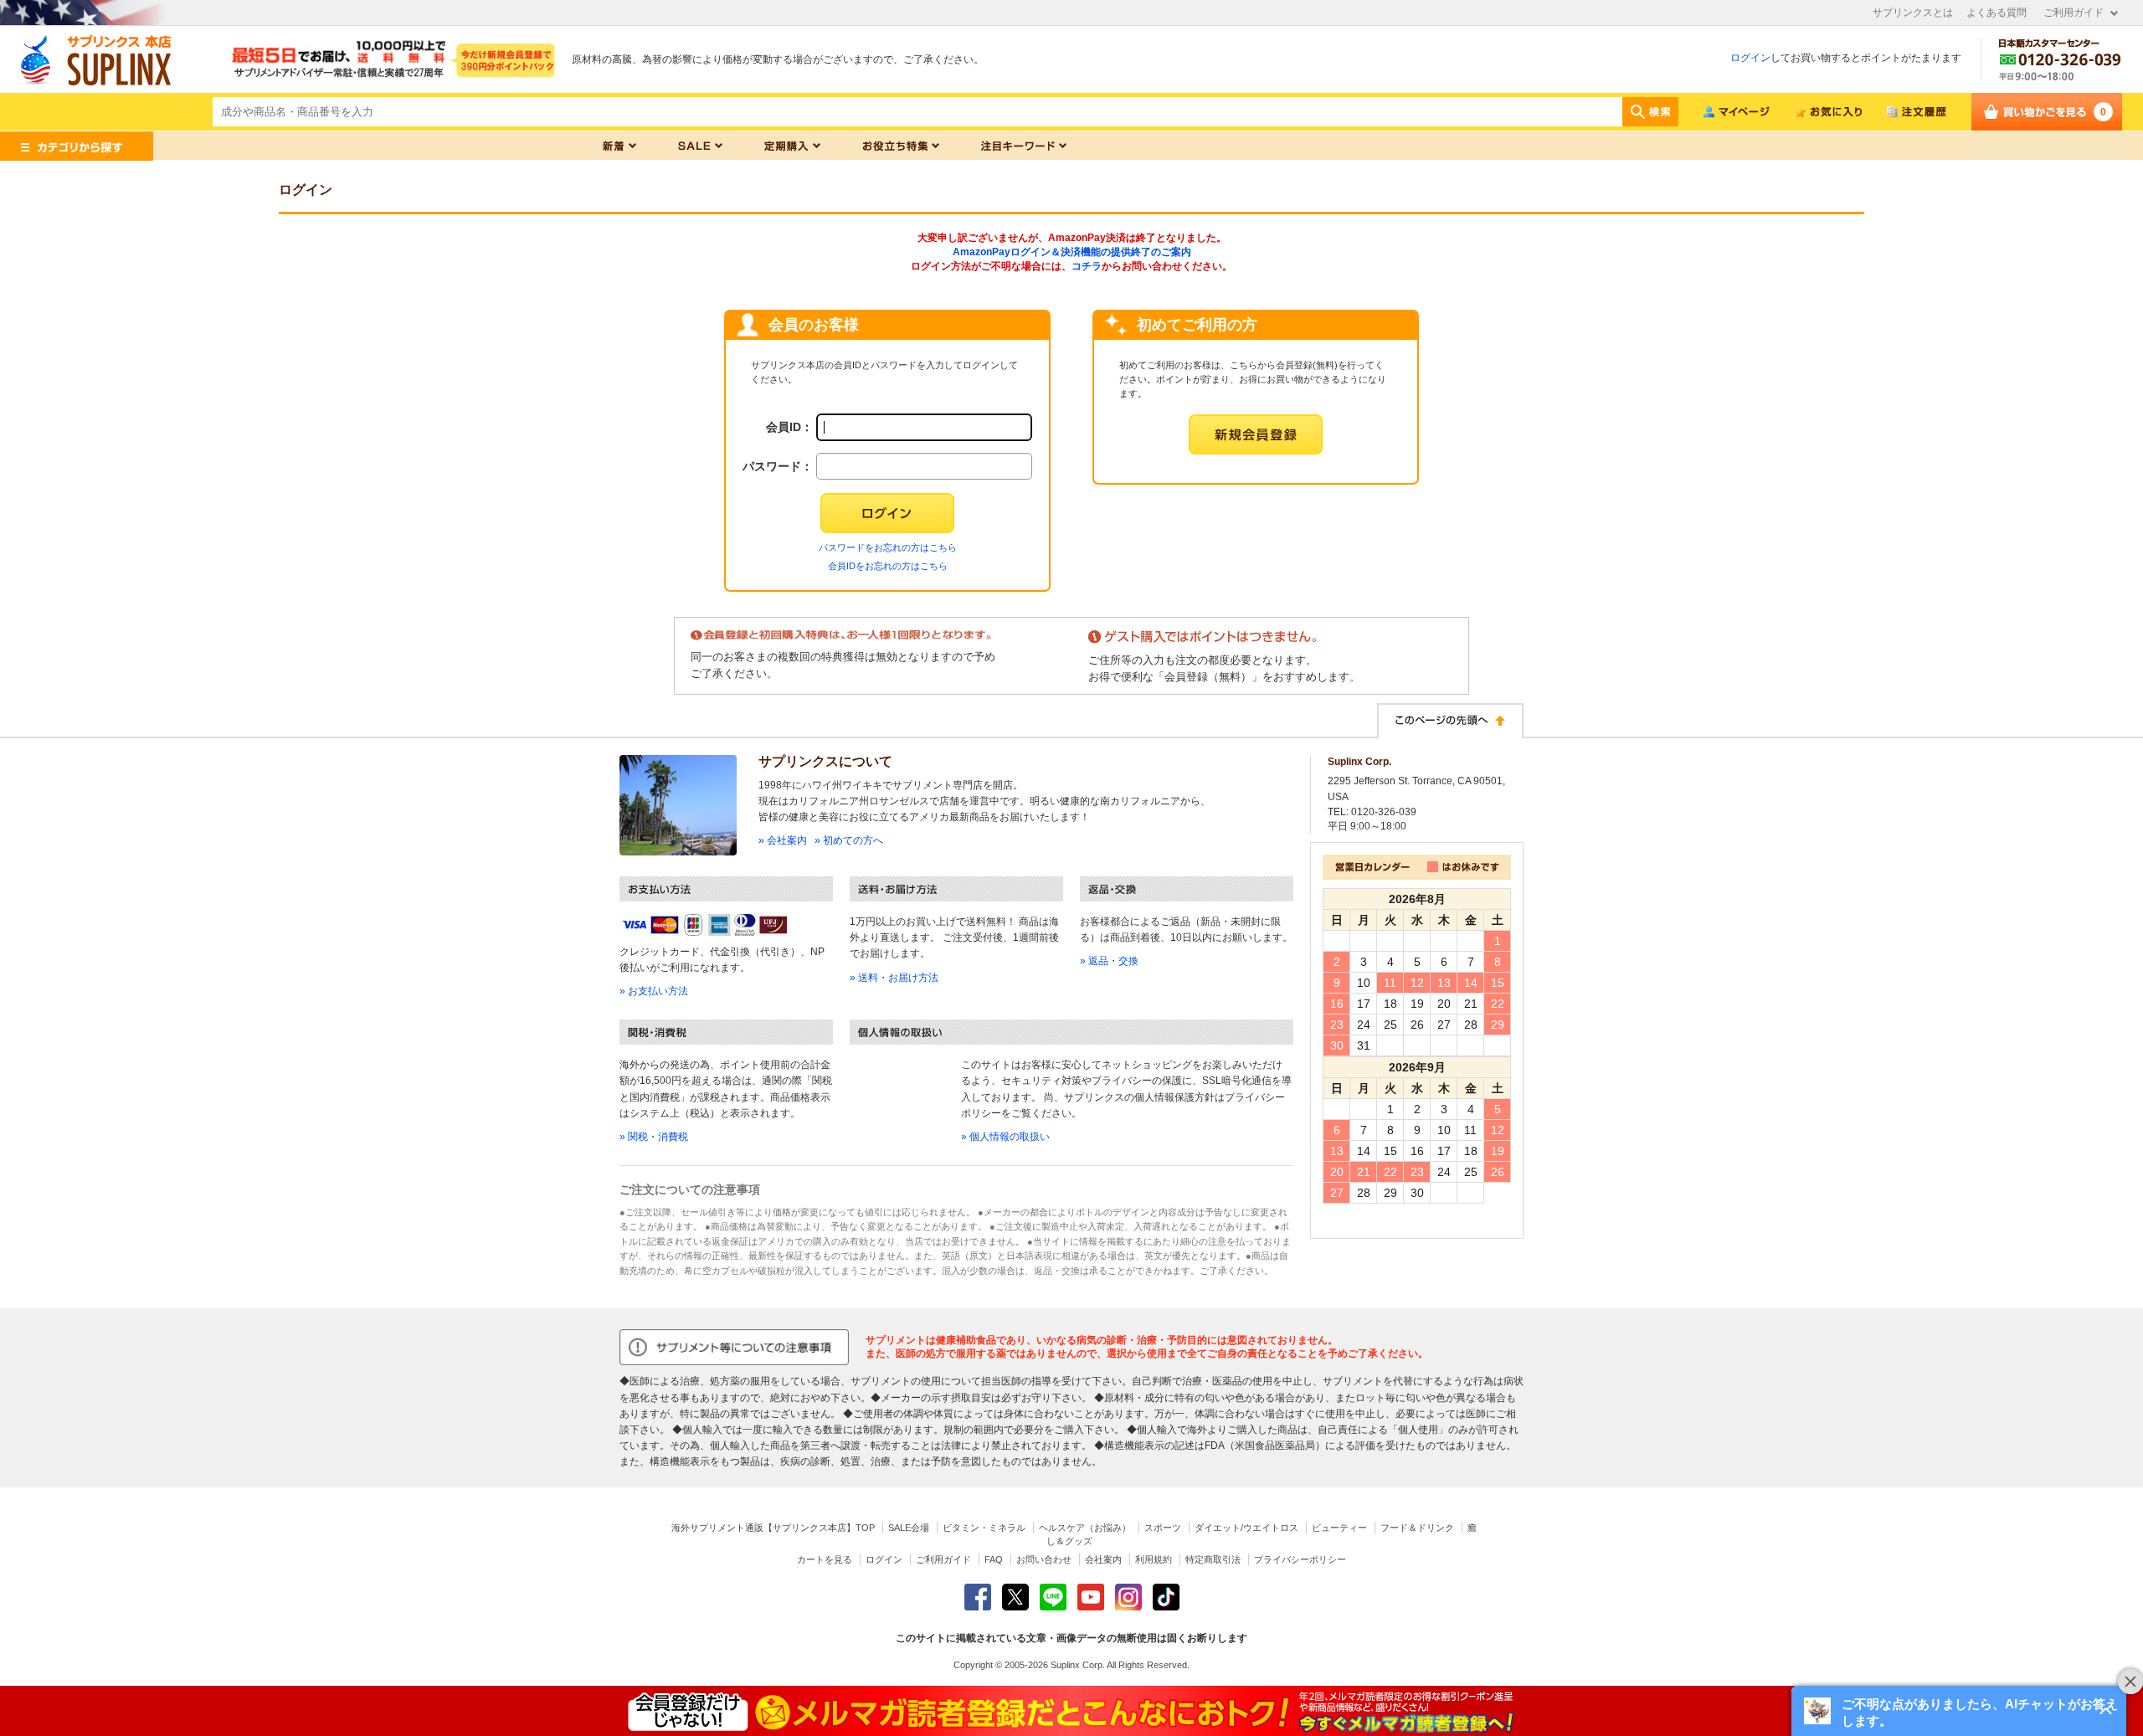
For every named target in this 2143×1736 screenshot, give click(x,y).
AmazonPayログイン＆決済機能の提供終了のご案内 (1072, 252)
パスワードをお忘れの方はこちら (888, 547)
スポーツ (1163, 1528)
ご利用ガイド (2074, 13)
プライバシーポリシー (1300, 1559)
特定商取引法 (1213, 1559)
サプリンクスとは (1913, 13)
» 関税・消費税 (654, 1137)
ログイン (1750, 58)
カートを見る (825, 1559)
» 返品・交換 (1109, 961)
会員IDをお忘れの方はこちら (888, 566)
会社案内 (1103, 1559)
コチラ (1087, 266)
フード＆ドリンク (1417, 1528)
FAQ (994, 1559)
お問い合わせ (1044, 1559)
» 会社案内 (783, 840)
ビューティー (1339, 1528)
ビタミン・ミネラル (984, 1528)
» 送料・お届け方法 (894, 978)
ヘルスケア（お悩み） (1085, 1528)
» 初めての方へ (849, 840)
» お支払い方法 (654, 991)
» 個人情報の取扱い (1005, 1137)
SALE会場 (909, 1528)
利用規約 (1154, 1559)
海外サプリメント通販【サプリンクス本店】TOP (773, 1528)
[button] (1959, 1711)
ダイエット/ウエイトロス (1246, 1528)
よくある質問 (1997, 13)
